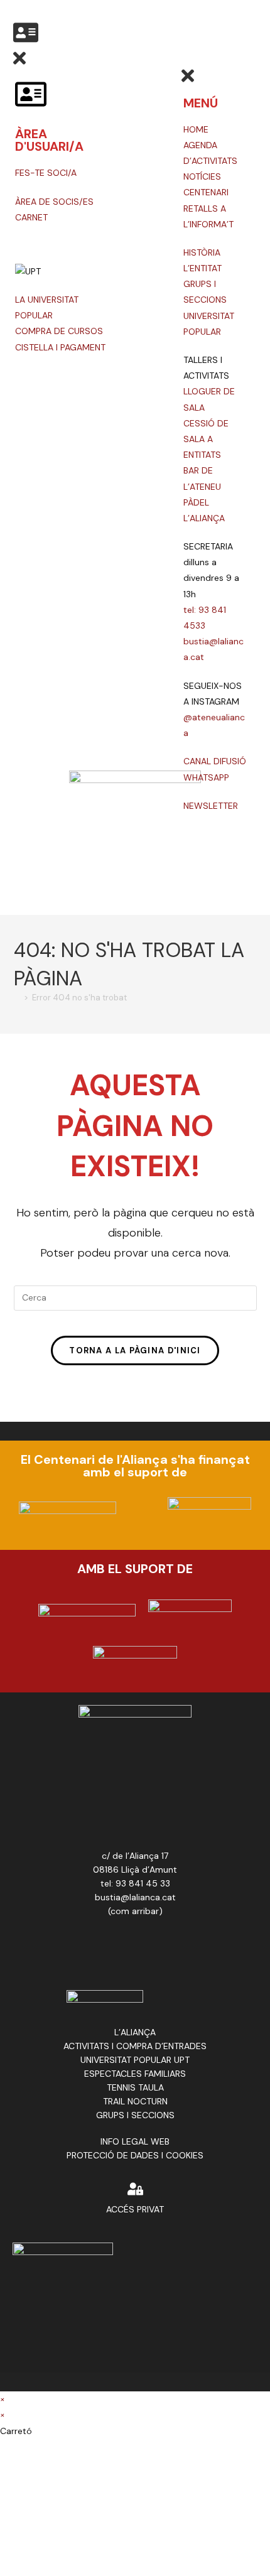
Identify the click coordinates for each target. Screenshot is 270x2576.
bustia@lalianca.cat (135, 1897)
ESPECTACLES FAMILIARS (135, 2074)
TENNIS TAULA (135, 2087)
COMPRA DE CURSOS (59, 331)
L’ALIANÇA (135, 2032)
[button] (26, 41)
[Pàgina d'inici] (17, 998)
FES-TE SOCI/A (46, 173)
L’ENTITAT (202, 268)
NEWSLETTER (211, 806)
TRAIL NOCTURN (135, 2101)
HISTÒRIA (202, 252)
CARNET (31, 217)
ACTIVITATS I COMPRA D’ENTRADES (135, 2046)
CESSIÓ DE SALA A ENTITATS (206, 439)
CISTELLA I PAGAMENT (60, 347)
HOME (196, 129)
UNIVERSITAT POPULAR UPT (135, 2060)
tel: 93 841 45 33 (135, 1883)
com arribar (135, 1911)
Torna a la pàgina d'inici (135, 1350)
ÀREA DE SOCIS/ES (54, 202)
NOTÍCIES (202, 176)
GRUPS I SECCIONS (135, 2115)
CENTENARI (206, 192)
